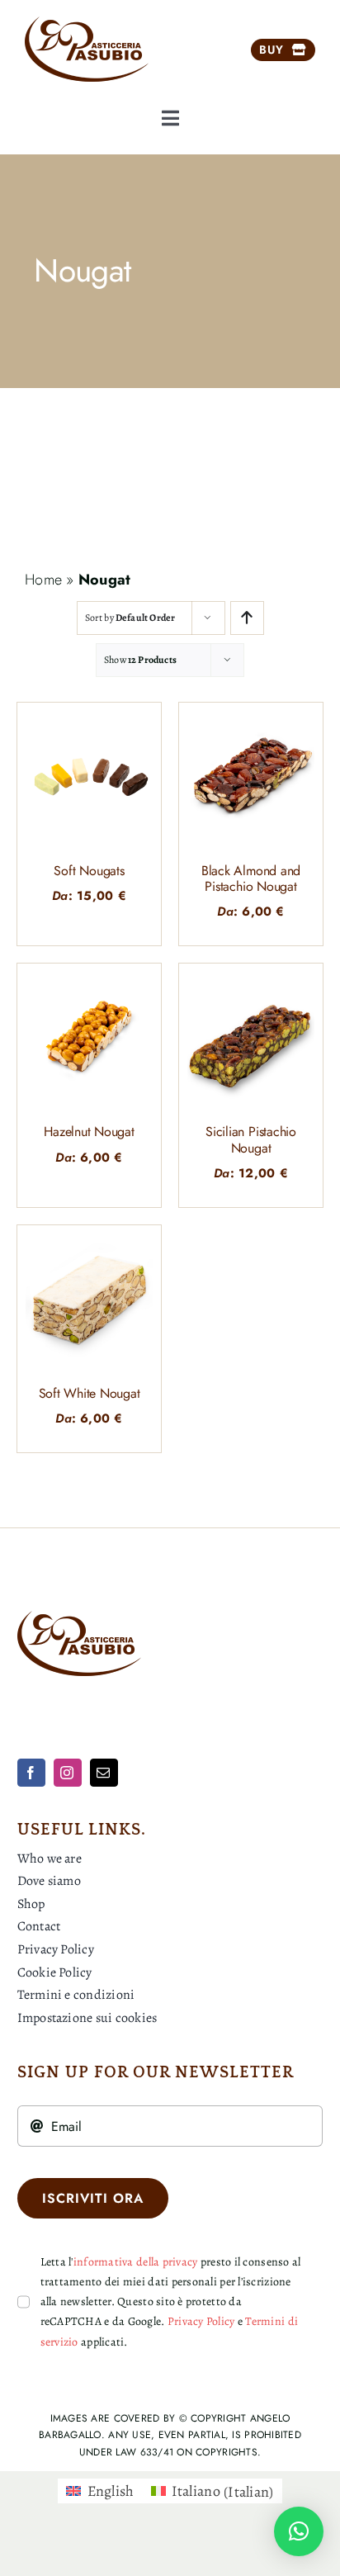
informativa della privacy (136, 2262)
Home (43, 580)
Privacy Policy (201, 2321)
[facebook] (31, 1773)
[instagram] (68, 1773)
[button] (299, 2531)
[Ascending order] (247, 618)
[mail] (104, 1773)
